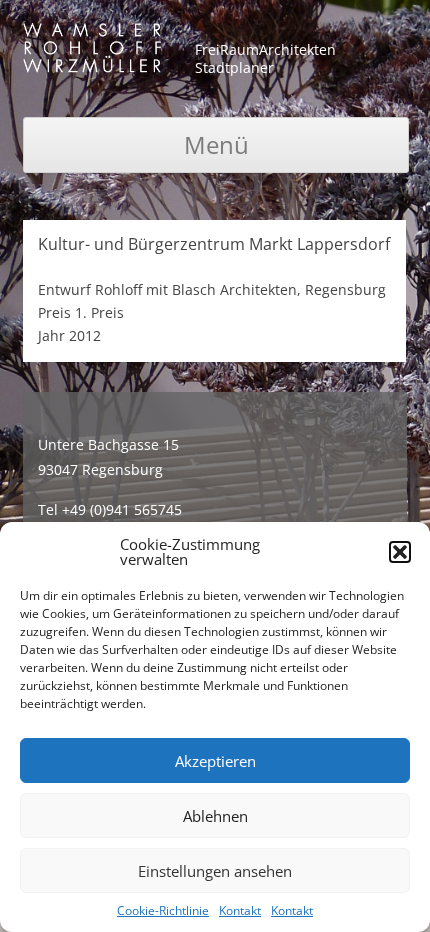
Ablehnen (215, 816)
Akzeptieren (215, 761)
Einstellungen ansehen (215, 871)
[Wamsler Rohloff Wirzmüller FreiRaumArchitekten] (92, 51)
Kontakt (240, 910)
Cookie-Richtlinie (163, 910)
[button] (400, 552)
